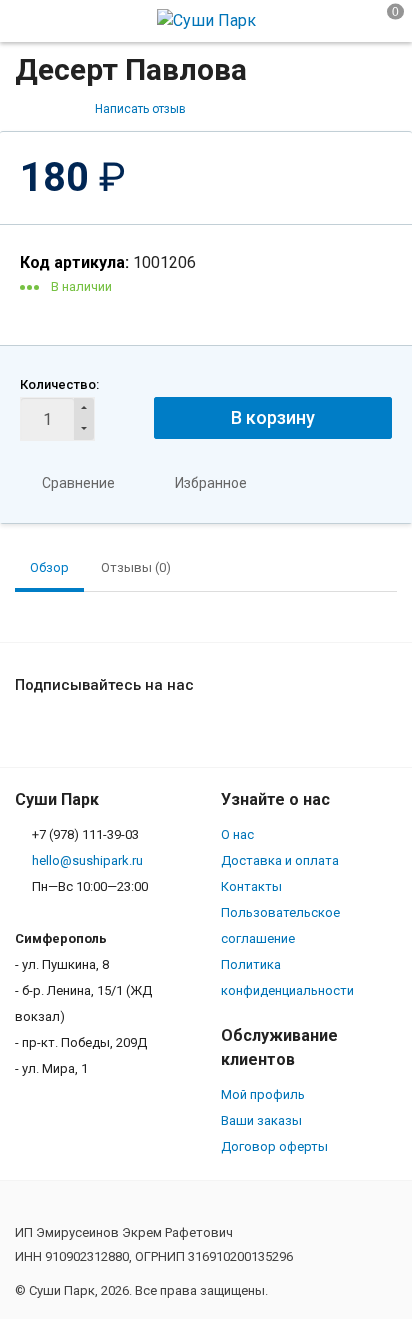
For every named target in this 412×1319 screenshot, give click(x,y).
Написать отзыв (140, 109)
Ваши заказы (261, 1120)
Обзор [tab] (49, 567)
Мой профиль (263, 1094)
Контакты (251, 886)
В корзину (273, 417)
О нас (237, 834)
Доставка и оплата (280, 860)
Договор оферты (274, 1146)
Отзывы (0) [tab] (136, 567)
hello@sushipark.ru (87, 860)
